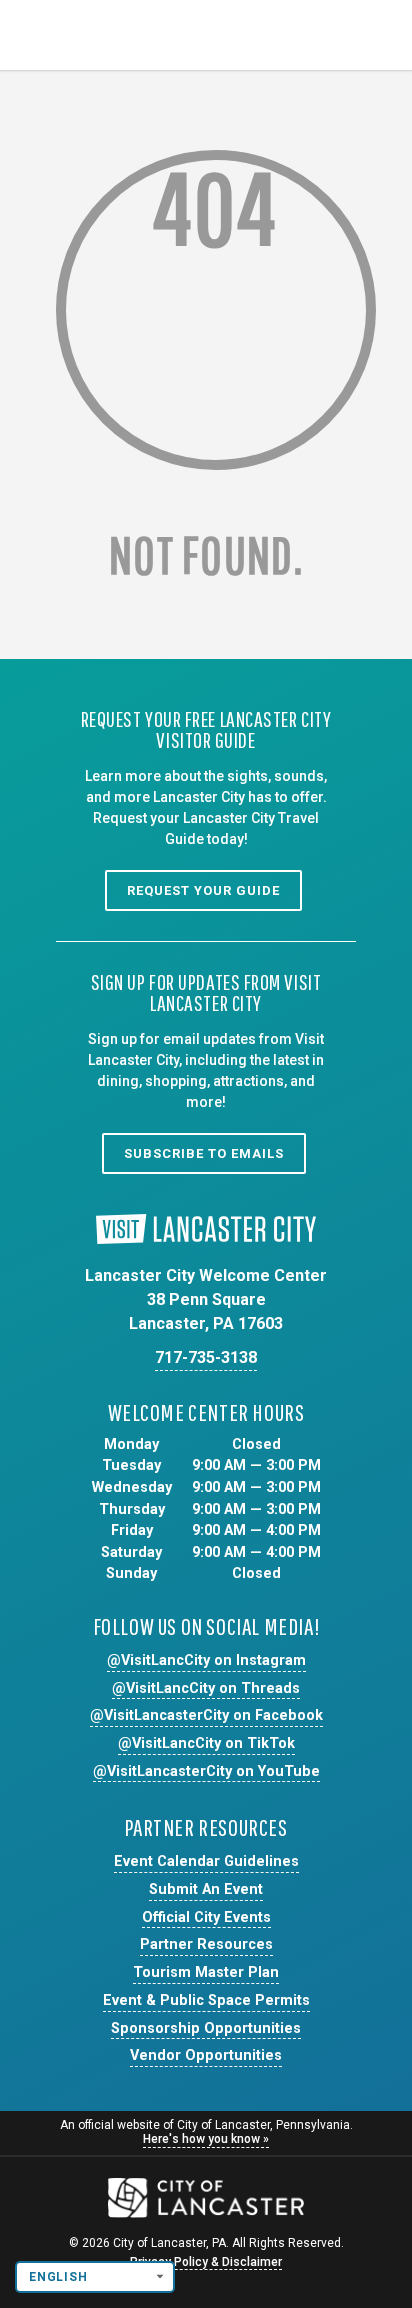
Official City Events (206, 1917)
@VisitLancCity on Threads (206, 1688)
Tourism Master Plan (206, 1972)
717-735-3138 (206, 1357)
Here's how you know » (206, 2139)
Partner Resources (206, 1944)
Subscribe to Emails (204, 1153)
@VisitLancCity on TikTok (206, 1743)
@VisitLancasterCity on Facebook (206, 1715)
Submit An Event (206, 1889)
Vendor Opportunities (206, 2055)
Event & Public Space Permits (206, 2000)
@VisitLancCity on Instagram (206, 1660)
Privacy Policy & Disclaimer (206, 2262)
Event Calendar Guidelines (206, 1861)
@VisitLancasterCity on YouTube (206, 1771)
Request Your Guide (203, 890)
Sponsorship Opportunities (206, 2028)
